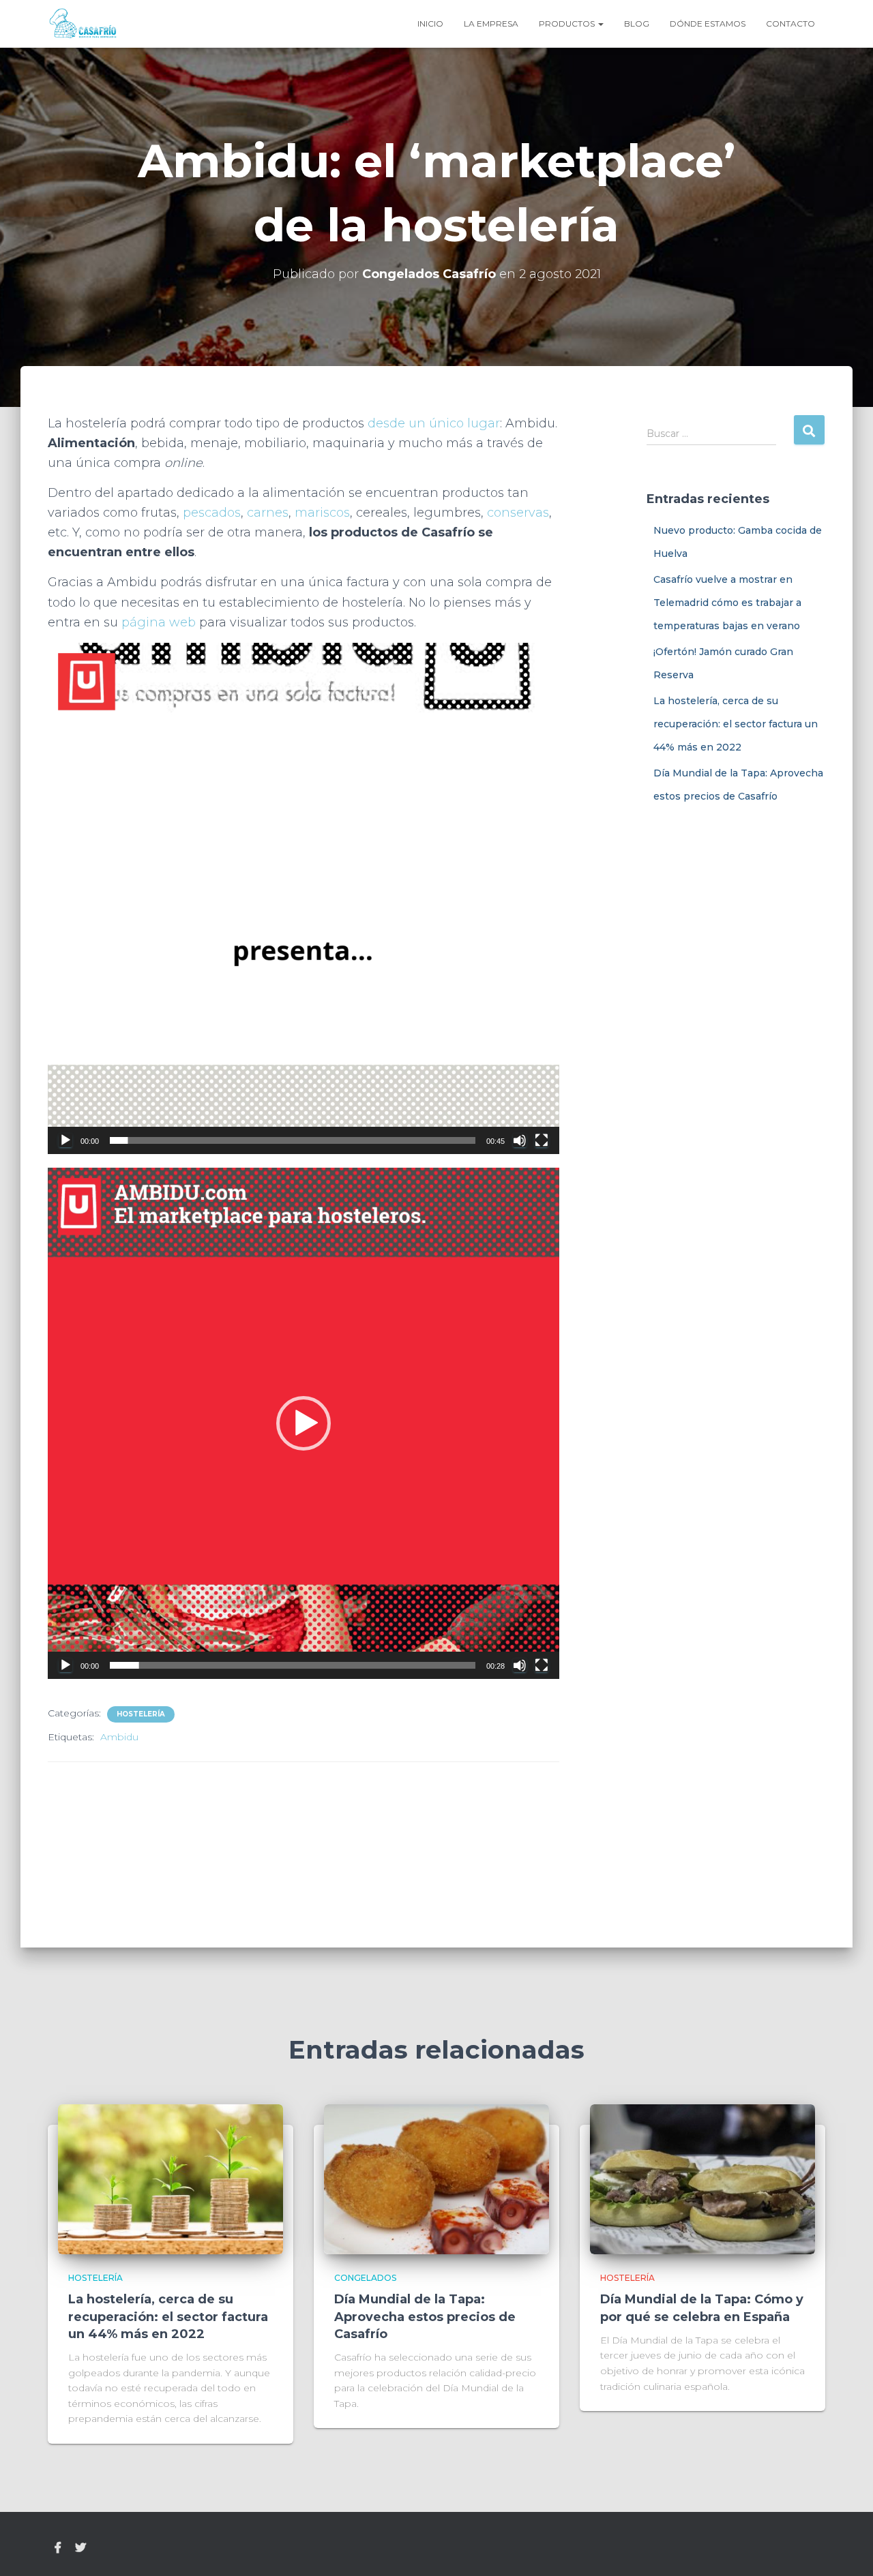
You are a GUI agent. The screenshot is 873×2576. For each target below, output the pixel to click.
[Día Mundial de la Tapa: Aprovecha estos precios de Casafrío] (436, 2179)
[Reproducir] (65, 1140)
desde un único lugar (434, 423)
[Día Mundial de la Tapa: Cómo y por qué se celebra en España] (702, 2179)
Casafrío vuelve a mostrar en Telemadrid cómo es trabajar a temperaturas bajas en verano (727, 602)
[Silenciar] (520, 1140)
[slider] (293, 1140)
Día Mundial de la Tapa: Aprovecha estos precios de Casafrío (425, 2316)
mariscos (322, 513)
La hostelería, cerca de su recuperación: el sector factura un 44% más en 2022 (736, 724)
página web (159, 622)
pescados (212, 513)
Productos (568, 24)
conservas (518, 513)
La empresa (491, 24)
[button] (304, 898)
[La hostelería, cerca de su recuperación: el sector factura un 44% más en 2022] (171, 2179)
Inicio (430, 24)
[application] (304, 898)
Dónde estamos (708, 24)
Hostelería (141, 1714)
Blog (637, 24)
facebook (58, 2548)
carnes (268, 513)
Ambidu (119, 1737)
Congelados (365, 2278)
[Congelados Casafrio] (83, 24)
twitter (80, 2548)
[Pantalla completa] (542, 1140)
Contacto (790, 24)
